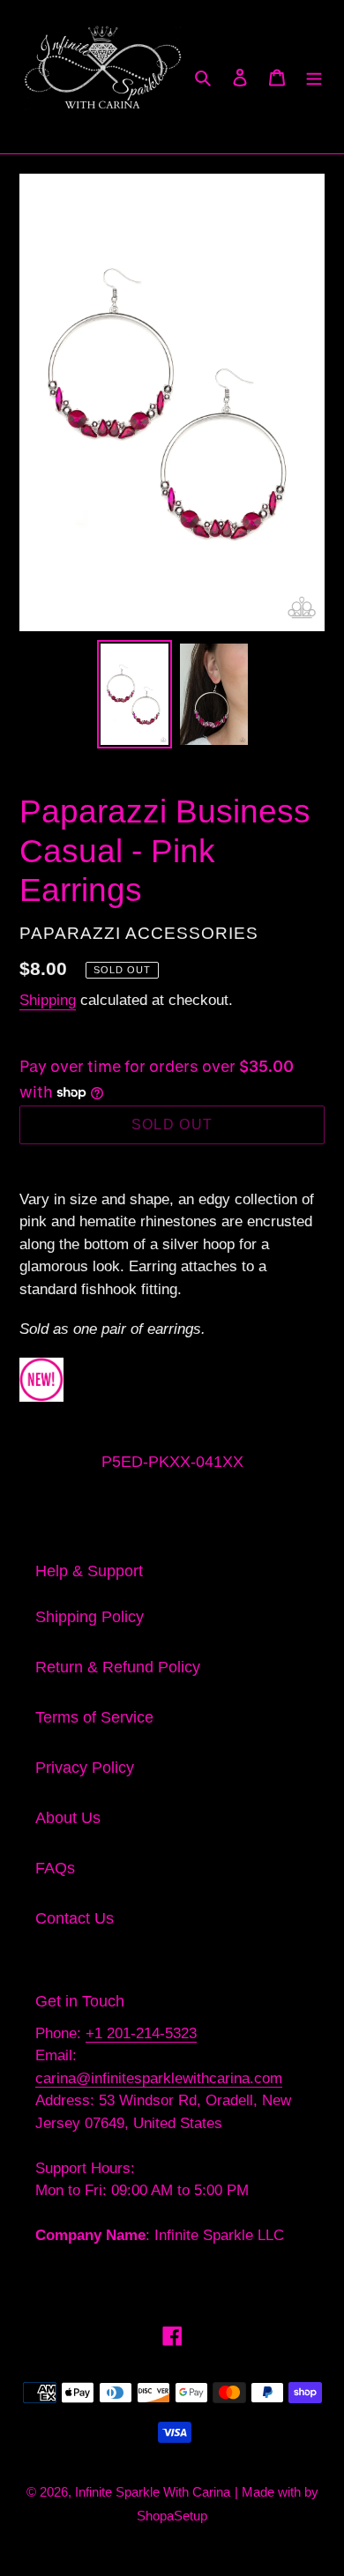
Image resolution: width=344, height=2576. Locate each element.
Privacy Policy (85, 1768)
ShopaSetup (172, 2516)
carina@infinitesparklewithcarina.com (159, 2078)
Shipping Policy (90, 1617)
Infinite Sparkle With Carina (153, 2492)
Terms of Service (94, 1717)
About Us (68, 1818)
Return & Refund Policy (118, 1667)
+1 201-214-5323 (141, 2033)
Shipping (48, 1000)
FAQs (55, 1868)
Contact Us (75, 1918)
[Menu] (314, 77)
